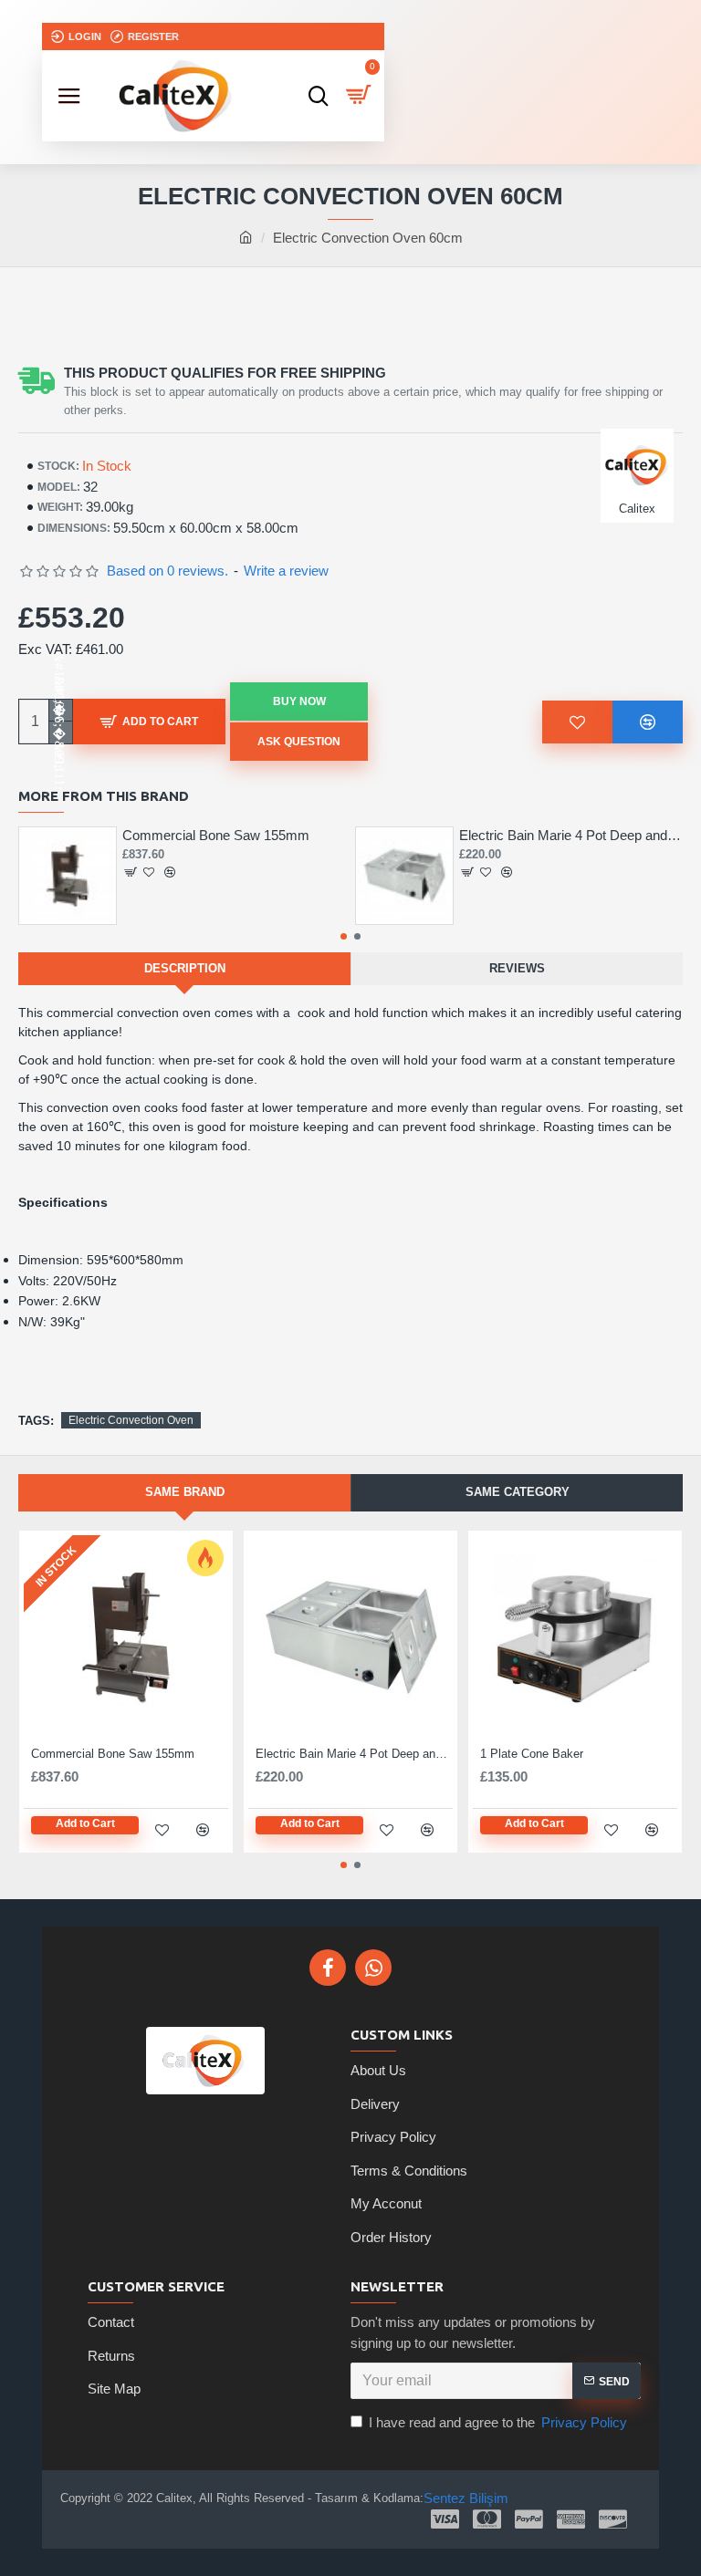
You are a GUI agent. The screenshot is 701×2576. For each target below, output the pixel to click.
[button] (50, 290)
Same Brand (185, 1492)
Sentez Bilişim (466, 2498)
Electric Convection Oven (131, 1420)
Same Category (518, 1492)
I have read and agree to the (498, 2422)
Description (185, 968)
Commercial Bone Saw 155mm (216, 835)
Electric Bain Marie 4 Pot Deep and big (571, 835)
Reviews (517, 968)
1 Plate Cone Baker (532, 1754)
